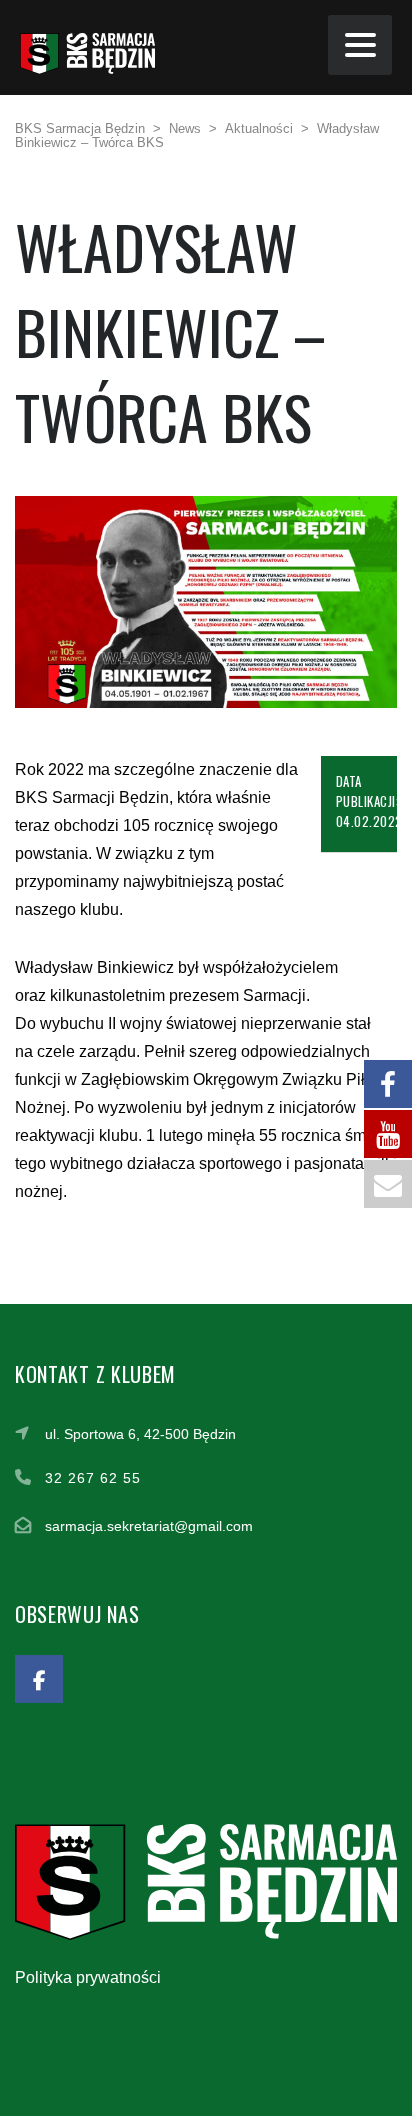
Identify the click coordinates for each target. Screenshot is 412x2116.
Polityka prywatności (88, 1977)
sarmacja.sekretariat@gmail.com (149, 1526)
